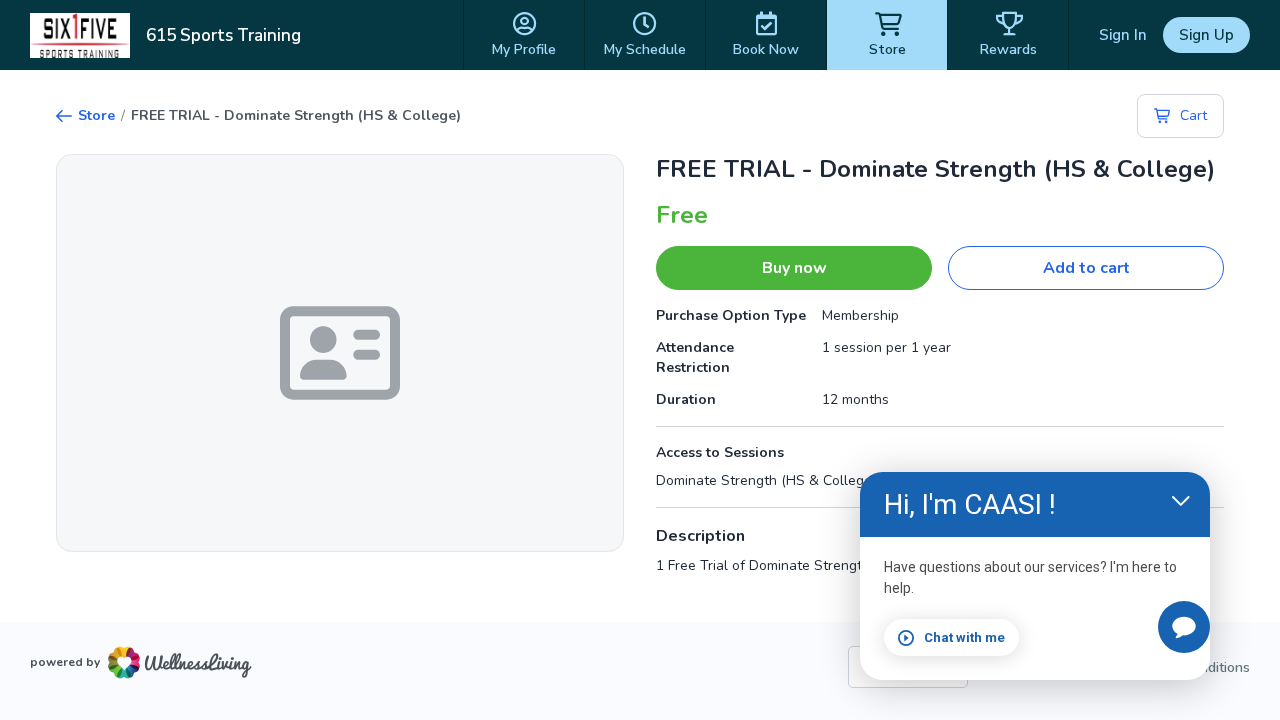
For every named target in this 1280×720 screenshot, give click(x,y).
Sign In (1123, 35)
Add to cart (1086, 268)
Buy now (794, 268)
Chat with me (964, 637)
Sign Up (1206, 35)
